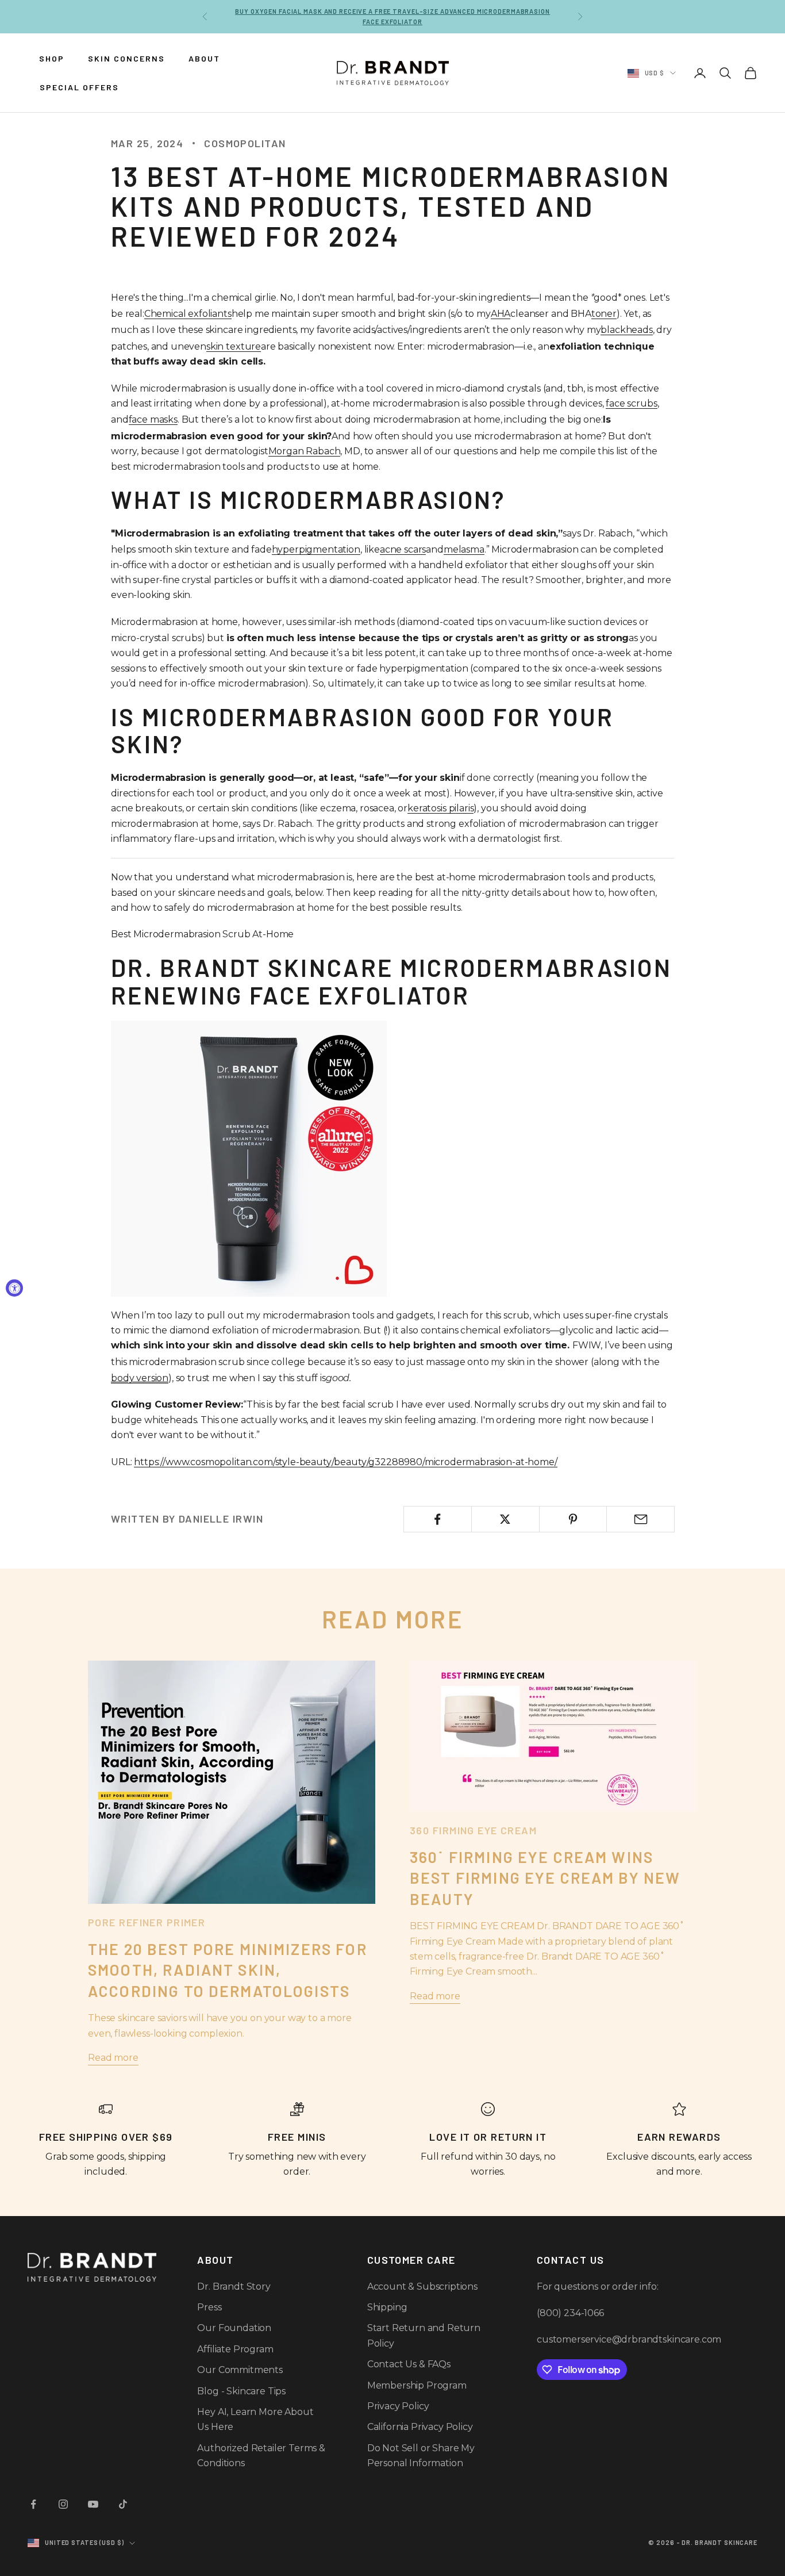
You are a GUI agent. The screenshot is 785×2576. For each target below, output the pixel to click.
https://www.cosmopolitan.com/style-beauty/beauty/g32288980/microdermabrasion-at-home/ (345, 1462)
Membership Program (417, 2385)
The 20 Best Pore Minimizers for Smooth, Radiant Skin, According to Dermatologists (228, 1970)
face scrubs (631, 403)
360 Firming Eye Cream (473, 1830)
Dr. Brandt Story (234, 2286)
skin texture (234, 346)
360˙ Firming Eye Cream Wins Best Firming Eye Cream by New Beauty (545, 1878)
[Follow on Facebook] (33, 2504)
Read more (113, 2058)
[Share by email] (640, 1519)
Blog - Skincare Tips (241, 2391)
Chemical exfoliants (188, 314)
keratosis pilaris (440, 808)
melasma (464, 549)
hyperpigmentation (316, 549)
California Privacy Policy (420, 2427)
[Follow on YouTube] (93, 2504)
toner (604, 314)
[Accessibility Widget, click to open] (14, 1288)
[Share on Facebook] (438, 1519)
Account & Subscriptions (422, 2286)
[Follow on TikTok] (123, 2504)
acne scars (403, 549)
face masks (153, 419)
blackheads (626, 330)
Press (209, 2307)
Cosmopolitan (245, 143)
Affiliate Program (235, 2349)
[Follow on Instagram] (63, 2504)
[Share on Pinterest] (573, 1519)
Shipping (387, 2307)
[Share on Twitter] (505, 1519)
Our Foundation (234, 2328)
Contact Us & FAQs (409, 2364)
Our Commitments (240, 2370)
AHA (501, 314)
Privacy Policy (398, 2406)
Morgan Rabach (305, 451)
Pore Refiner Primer (147, 1922)
